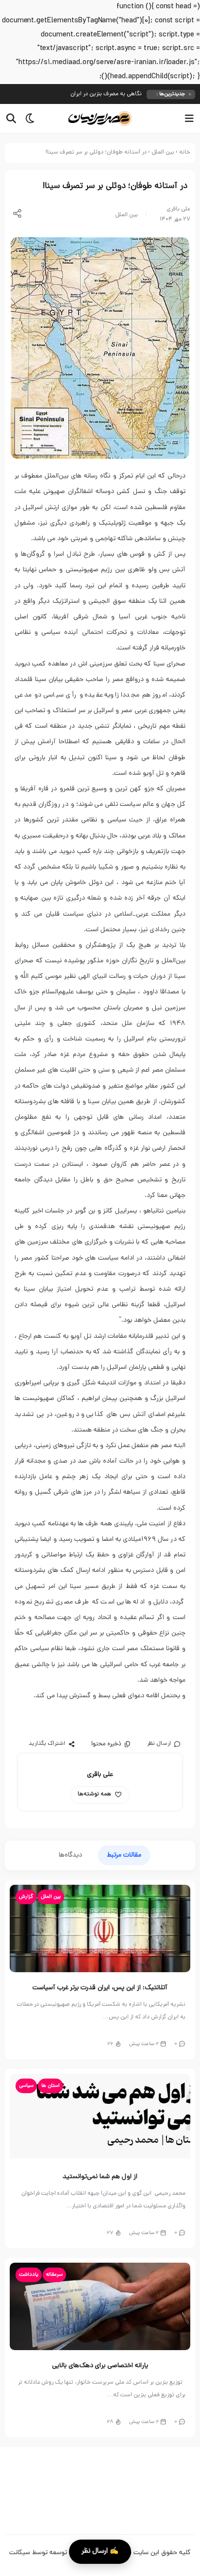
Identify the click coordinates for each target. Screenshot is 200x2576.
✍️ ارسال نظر (100, 2551)
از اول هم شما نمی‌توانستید (100, 2177)
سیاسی (26, 2086)
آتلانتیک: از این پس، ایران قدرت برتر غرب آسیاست (100, 1988)
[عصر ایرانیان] (100, 119)
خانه (185, 153)
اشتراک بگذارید (47, 1744)
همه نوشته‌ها (94, 1794)
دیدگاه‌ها (70, 1855)
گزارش (26, 1897)
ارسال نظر (159, 1744)
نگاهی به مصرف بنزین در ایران (106, 94)
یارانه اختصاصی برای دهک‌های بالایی (100, 2366)
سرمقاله (54, 2275)
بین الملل (163, 153)
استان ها (50, 2086)
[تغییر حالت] (27, 119)
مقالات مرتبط (124, 1855)
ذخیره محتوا (106, 1744)
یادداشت (29, 2275)
